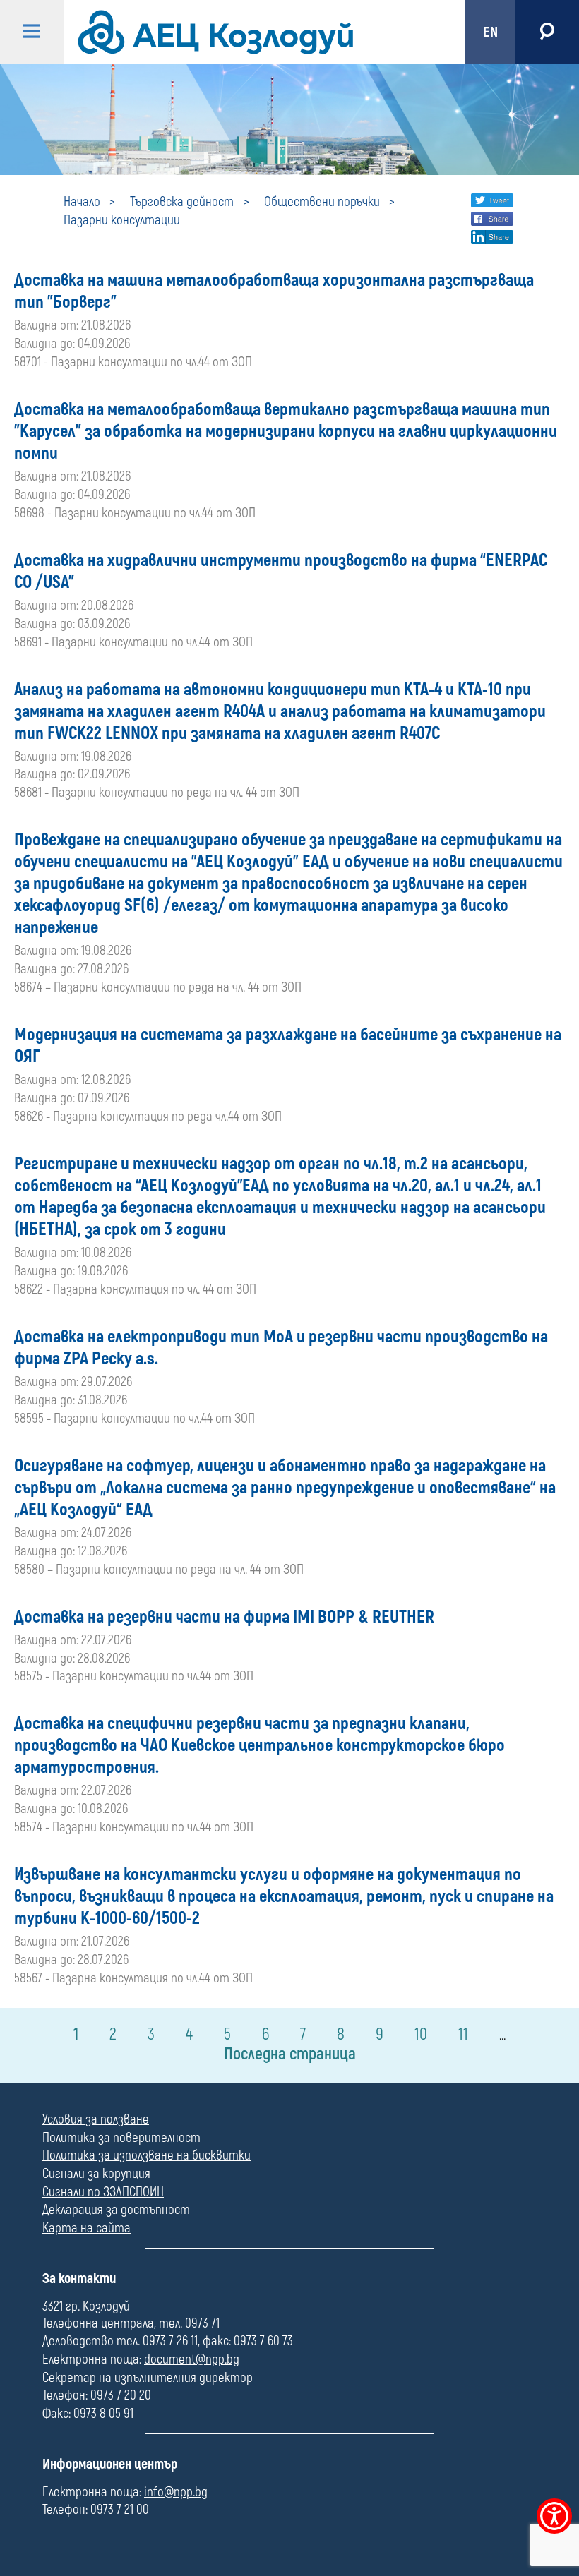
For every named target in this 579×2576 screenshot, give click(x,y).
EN (490, 32)
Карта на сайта (86, 2228)
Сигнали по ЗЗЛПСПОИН (103, 2192)
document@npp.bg (192, 2359)
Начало (82, 202)
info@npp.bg (176, 2492)
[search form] (547, 32)
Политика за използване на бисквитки (147, 2155)
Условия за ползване (96, 2119)
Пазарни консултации (122, 220)
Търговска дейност (182, 202)
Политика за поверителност (121, 2138)
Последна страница (290, 2054)
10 (421, 2034)
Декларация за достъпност (116, 2210)
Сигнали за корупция (96, 2174)
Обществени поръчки (322, 202)
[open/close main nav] (32, 32)
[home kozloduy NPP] (252, 32)
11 (463, 2034)
